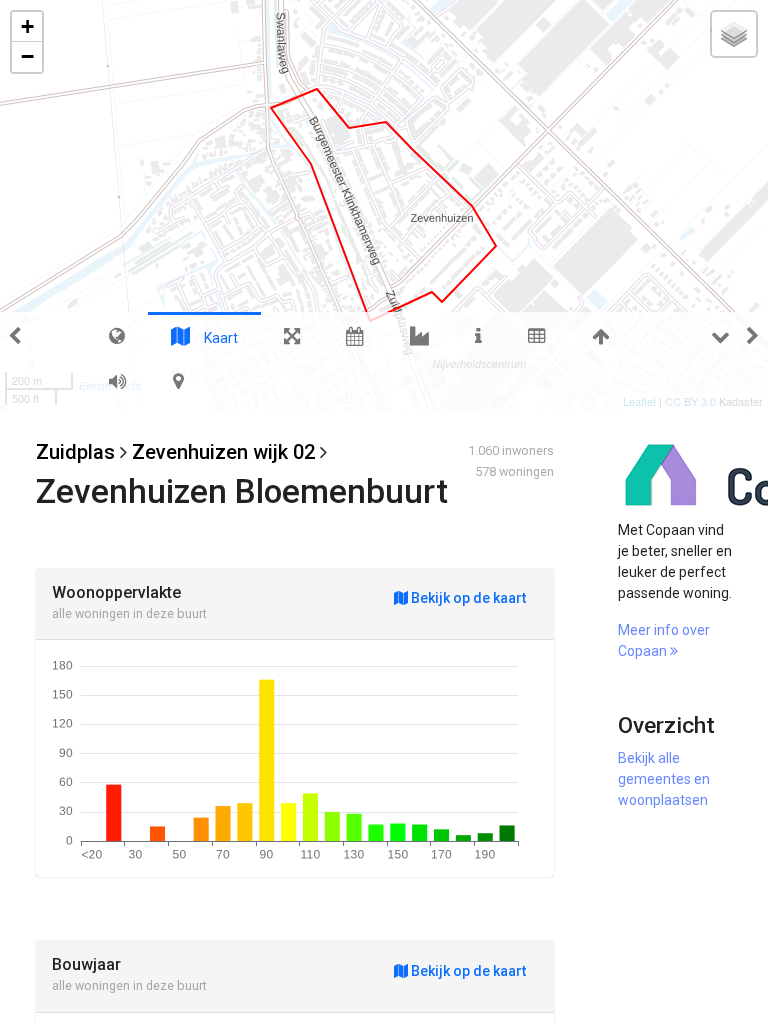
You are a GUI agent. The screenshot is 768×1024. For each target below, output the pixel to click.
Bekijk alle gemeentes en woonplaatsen (664, 779)
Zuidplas (75, 452)
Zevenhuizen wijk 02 (223, 452)
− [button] (27, 56)
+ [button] (27, 26)
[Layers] (734, 34)
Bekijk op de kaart (467, 598)
